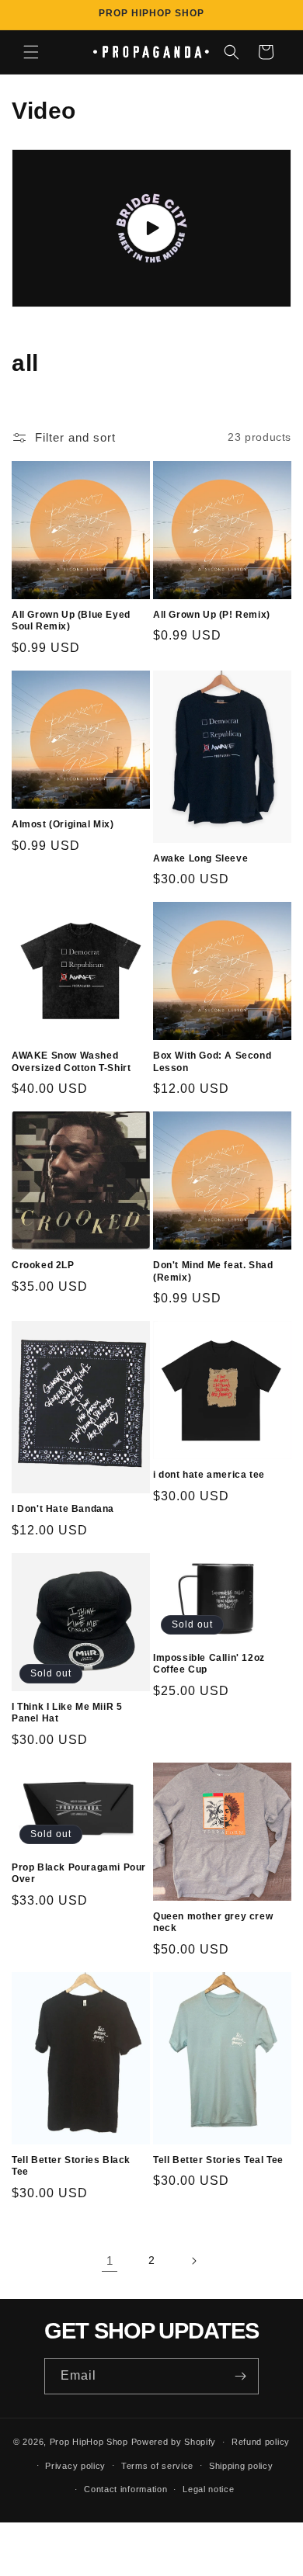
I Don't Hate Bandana (63, 1509)
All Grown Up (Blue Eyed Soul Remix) (71, 621)
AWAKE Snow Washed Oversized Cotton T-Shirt (71, 1062)
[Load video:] (151, 228)
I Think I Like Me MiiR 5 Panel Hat (67, 1713)
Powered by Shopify (174, 2442)
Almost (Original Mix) (63, 824)
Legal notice (208, 2489)
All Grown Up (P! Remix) (212, 615)
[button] (31, 52)
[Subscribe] (241, 2376)
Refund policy (261, 2442)
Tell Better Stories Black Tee (71, 2166)
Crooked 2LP (43, 1265)
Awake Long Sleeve (200, 858)
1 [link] (110, 2261)
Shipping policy (241, 2466)
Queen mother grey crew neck (213, 1922)
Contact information (125, 2489)
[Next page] (193, 2261)
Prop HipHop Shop (89, 2442)
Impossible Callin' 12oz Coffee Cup (209, 1664)
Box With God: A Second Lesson (212, 1062)
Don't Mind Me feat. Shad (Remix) (213, 1271)
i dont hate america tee (209, 1475)
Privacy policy (75, 2466)
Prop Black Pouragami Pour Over (79, 1874)
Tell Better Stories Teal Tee (218, 2160)
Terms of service (157, 2466)
